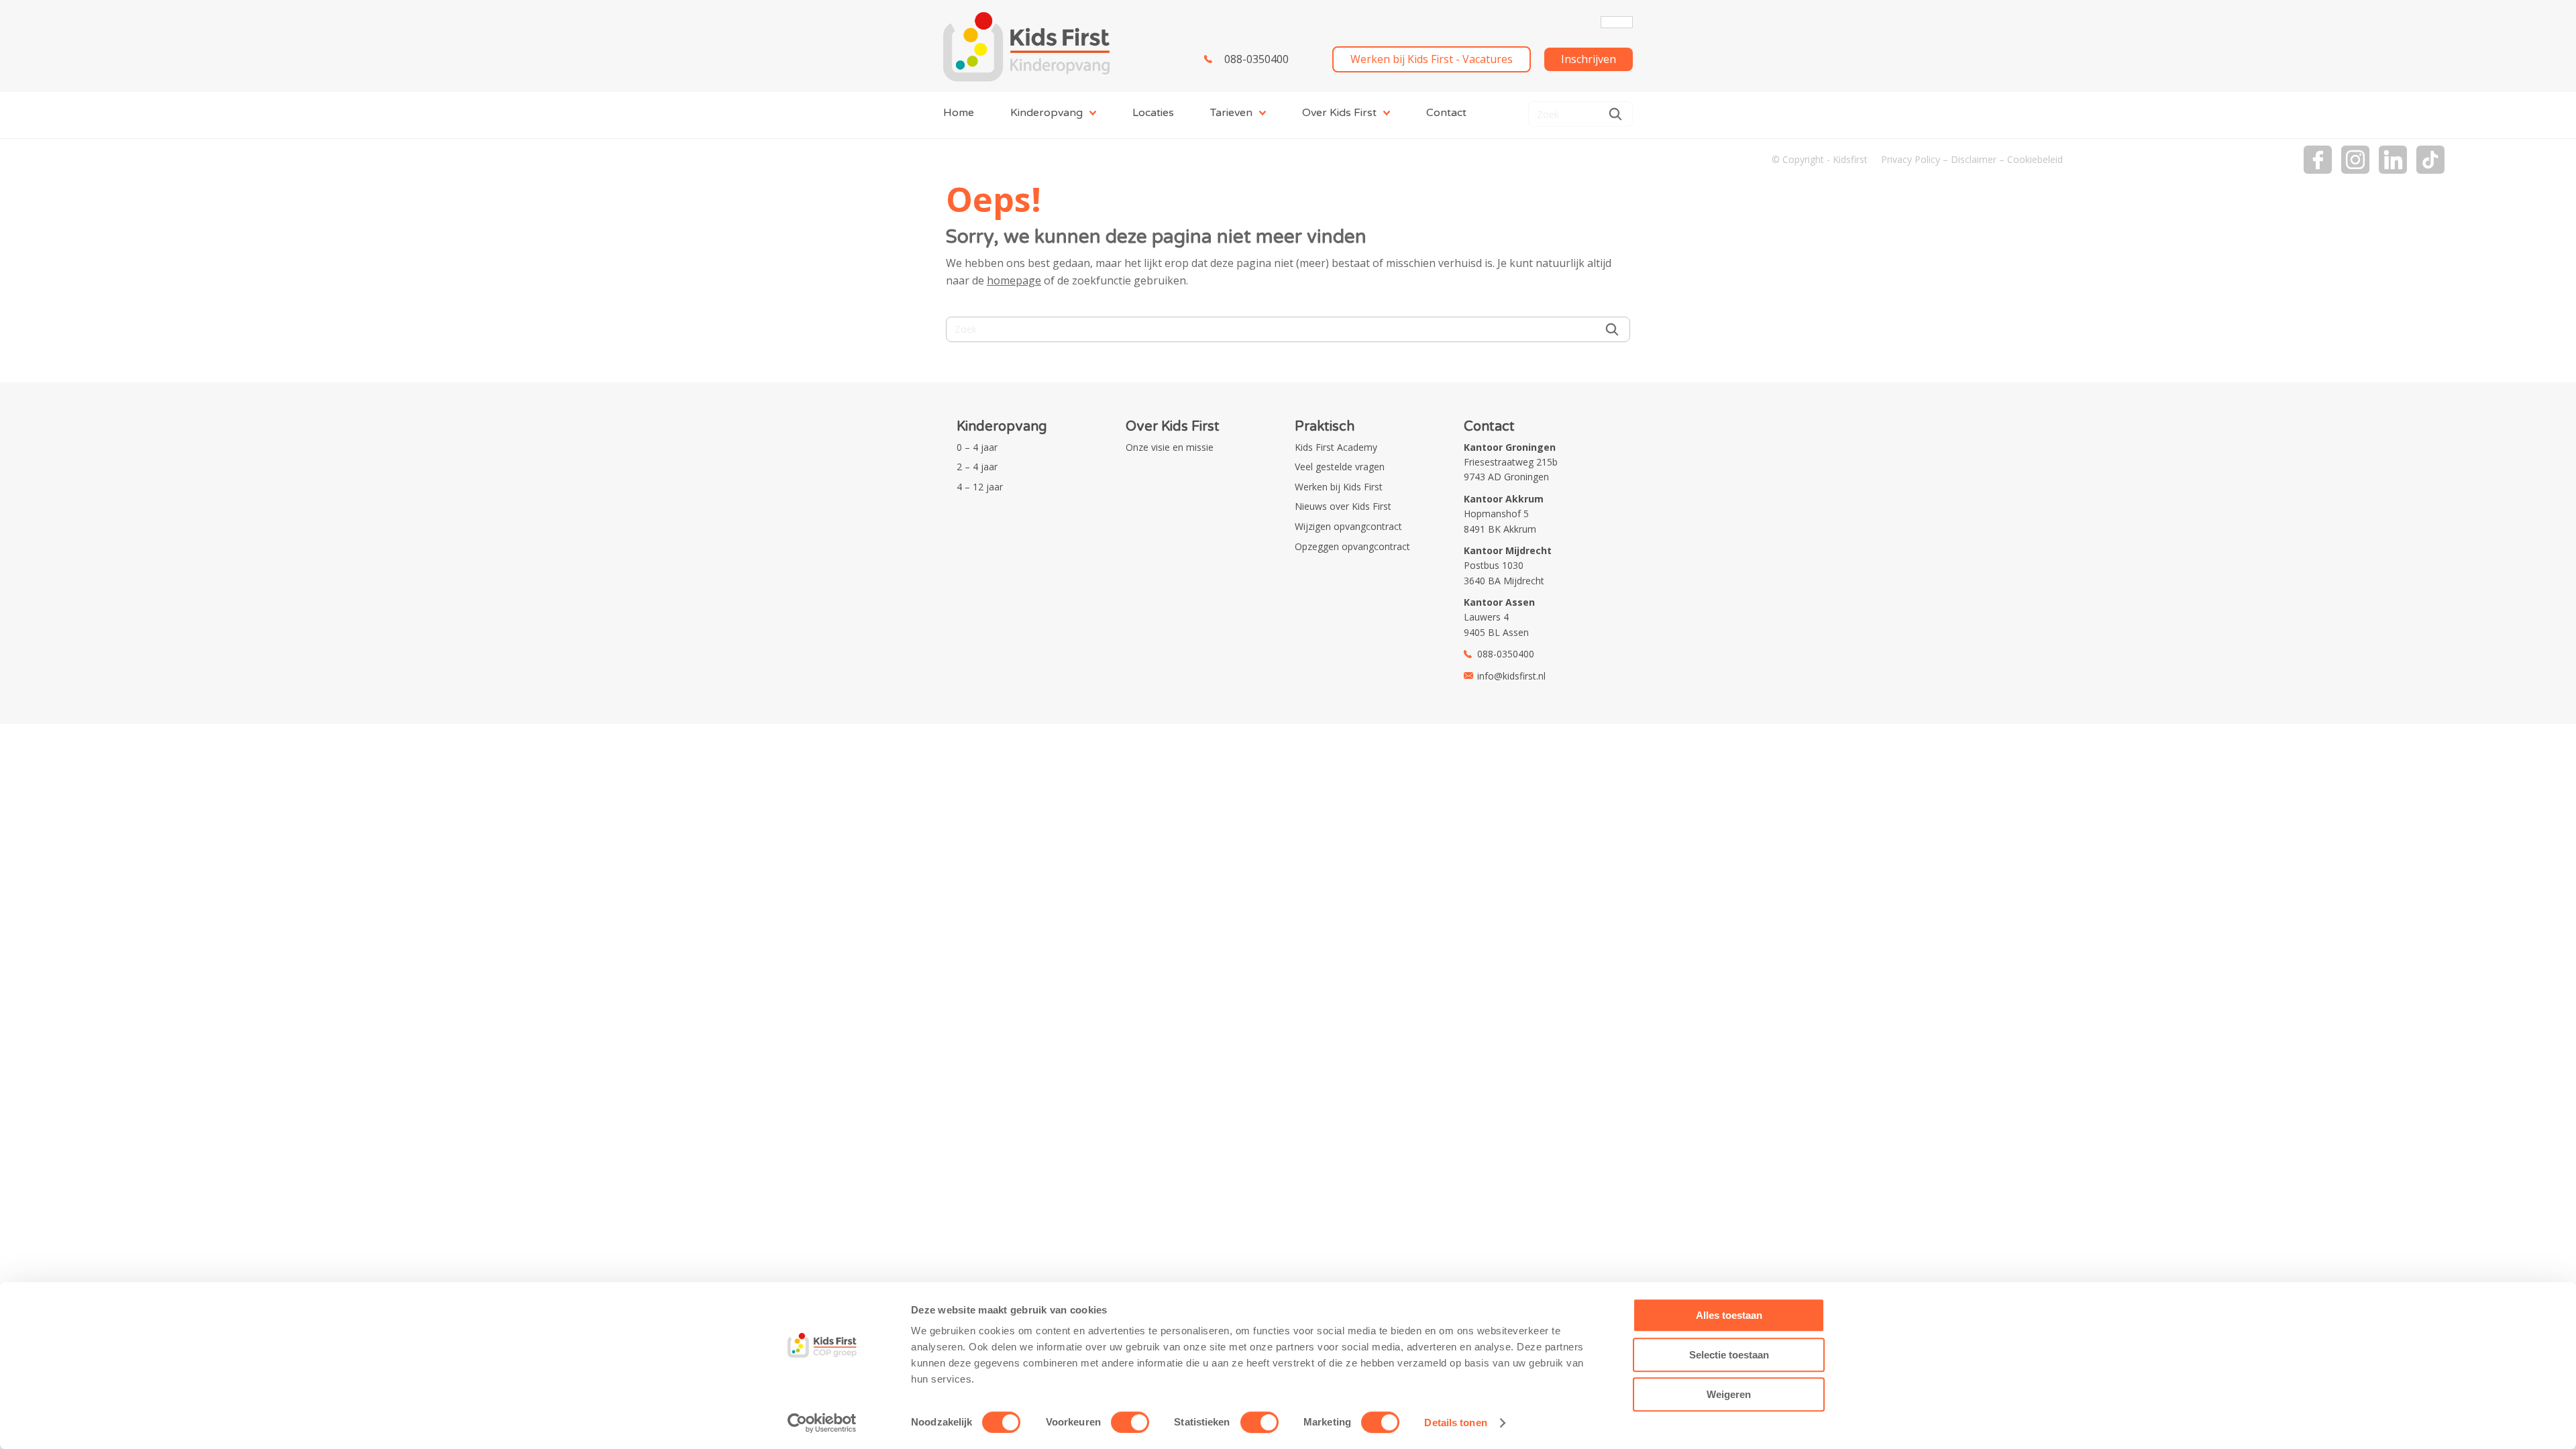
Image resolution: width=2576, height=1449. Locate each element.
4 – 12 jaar (980, 487)
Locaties (1153, 113)
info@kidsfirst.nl (1511, 676)
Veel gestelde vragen (1340, 467)
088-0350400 (1256, 59)
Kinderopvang (1046, 113)
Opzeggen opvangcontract (1352, 546)
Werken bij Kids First (1339, 487)
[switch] (1130, 1422)
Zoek (1615, 114)
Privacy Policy (1911, 159)
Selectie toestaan (1729, 1355)
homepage (1014, 280)
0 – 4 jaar (977, 447)
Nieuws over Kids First (1343, 506)
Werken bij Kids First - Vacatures (1432, 59)
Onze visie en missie (1170, 447)
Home (959, 113)
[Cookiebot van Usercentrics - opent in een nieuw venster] (822, 1423)
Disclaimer (1974, 159)
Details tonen (1455, 1423)
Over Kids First (1339, 113)
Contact (1446, 113)
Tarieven (1231, 113)
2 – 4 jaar (977, 467)
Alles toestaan (1729, 1315)
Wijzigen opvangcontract (1348, 526)
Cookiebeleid (2035, 159)
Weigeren (1729, 1394)
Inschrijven (1589, 59)
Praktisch (1325, 427)
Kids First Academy (1336, 447)
